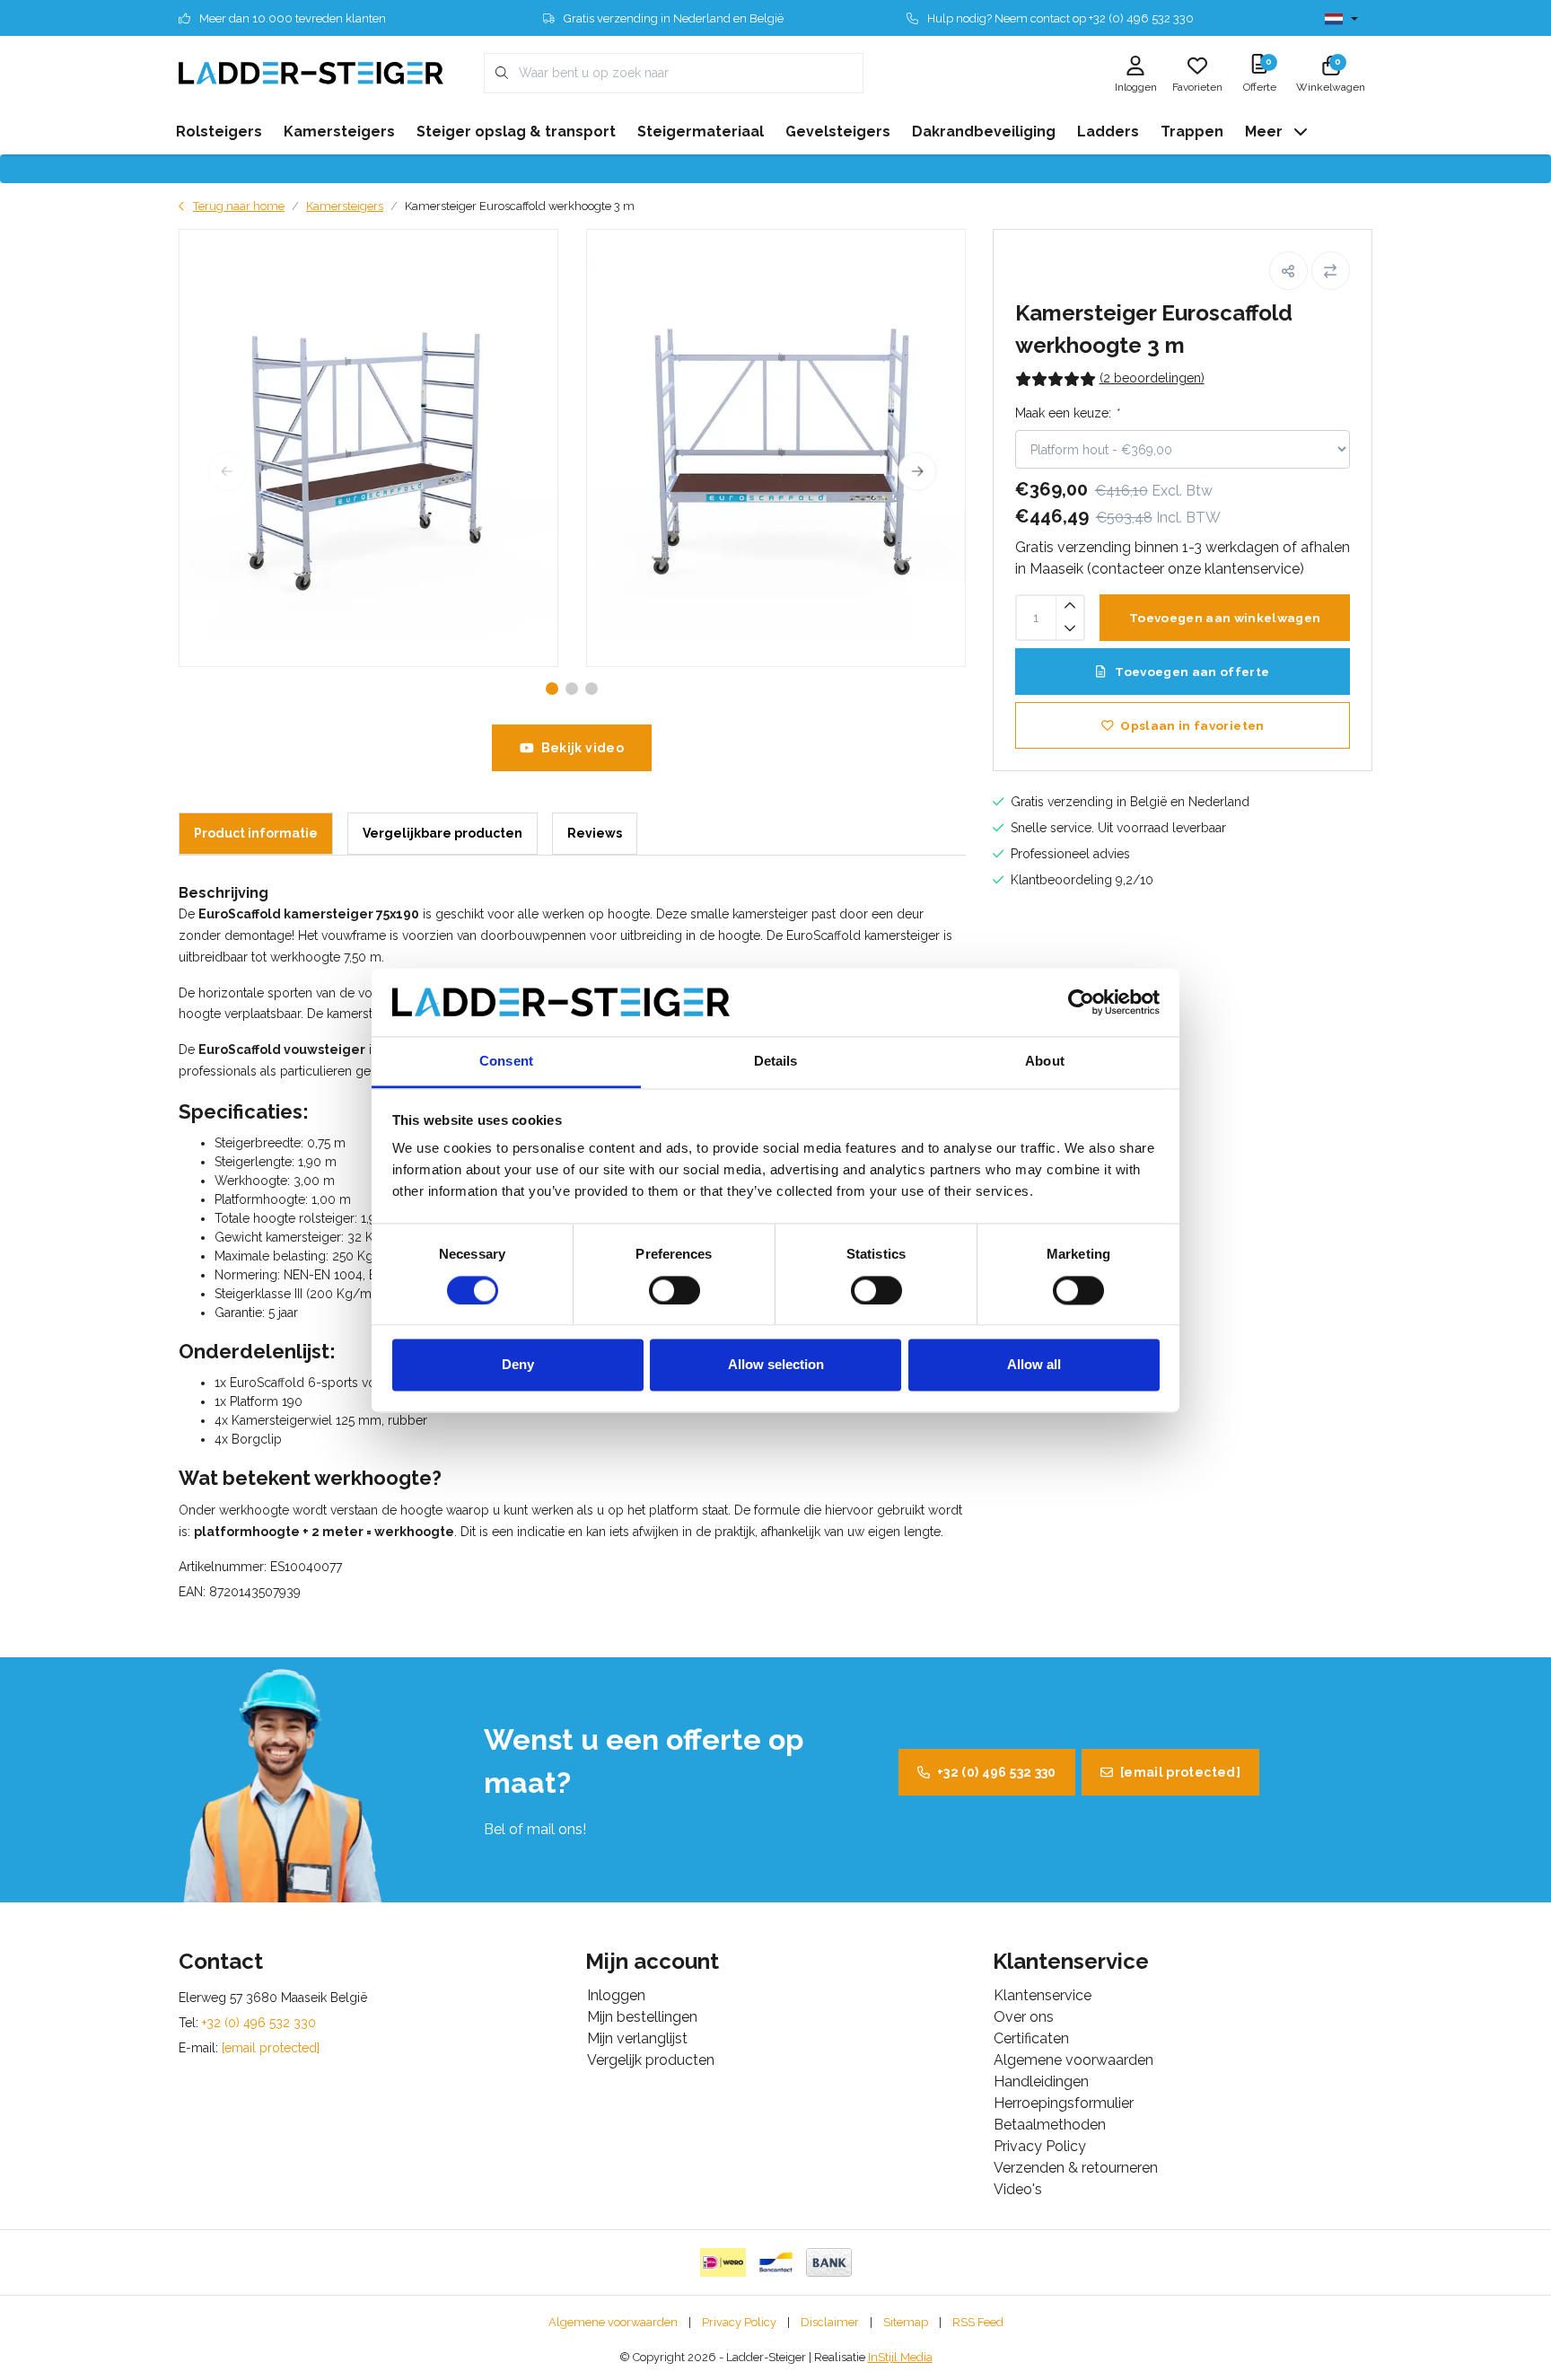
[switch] (675, 1290)
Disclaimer (830, 2322)
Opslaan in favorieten (1192, 725)
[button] (1288, 271)
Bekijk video (583, 748)
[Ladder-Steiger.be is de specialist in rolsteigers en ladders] (311, 72)
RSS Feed (978, 2322)
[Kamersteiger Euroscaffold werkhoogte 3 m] (368, 448)
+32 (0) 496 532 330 (997, 1772)
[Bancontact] (776, 2262)
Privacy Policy (739, 2322)
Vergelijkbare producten (443, 833)
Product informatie (256, 833)
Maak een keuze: (1067, 413)
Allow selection (776, 1365)
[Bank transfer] (829, 2262)
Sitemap (906, 2322)
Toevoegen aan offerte (1191, 672)
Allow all (1034, 1365)
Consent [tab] (506, 1062)
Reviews (595, 833)
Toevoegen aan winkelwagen (1225, 618)
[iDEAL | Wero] (723, 2262)
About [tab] (1045, 1062)
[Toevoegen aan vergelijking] (1331, 271)
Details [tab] (776, 1062)
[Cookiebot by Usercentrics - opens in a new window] (1081, 1002)
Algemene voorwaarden (613, 2322)
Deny (518, 1365)
